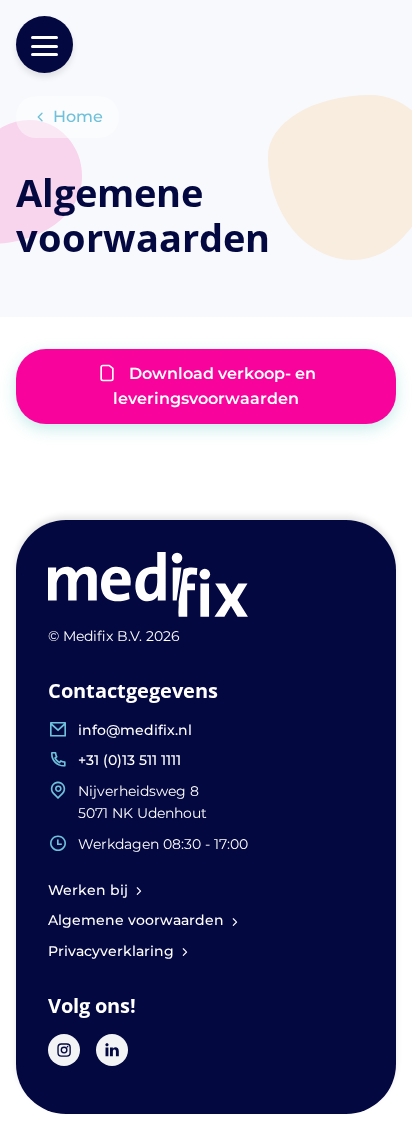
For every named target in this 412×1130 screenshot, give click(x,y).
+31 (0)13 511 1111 (129, 760)
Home (78, 116)
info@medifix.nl (135, 730)
